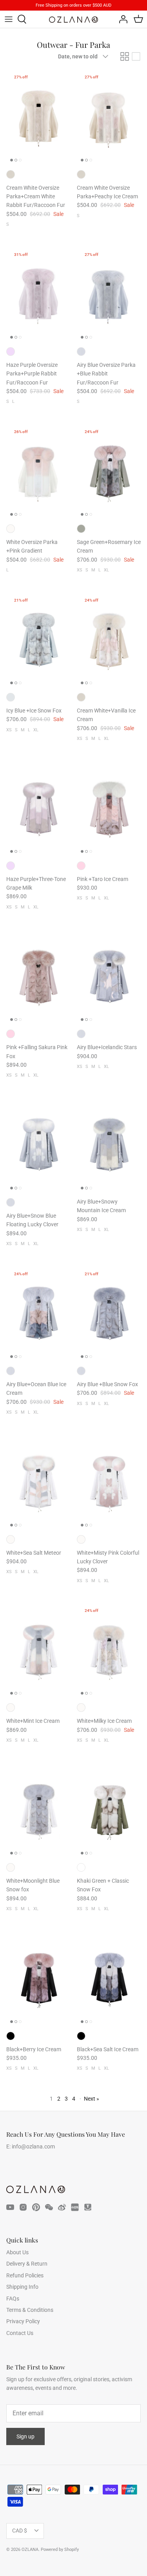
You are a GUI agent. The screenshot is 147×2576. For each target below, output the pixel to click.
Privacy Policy (23, 2321)
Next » (92, 2099)
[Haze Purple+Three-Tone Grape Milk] (38, 808)
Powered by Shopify (60, 2550)
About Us (17, 2252)
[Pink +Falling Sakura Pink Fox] (38, 977)
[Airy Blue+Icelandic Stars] (109, 977)
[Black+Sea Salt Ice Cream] (109, 1979)
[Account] (121, 19)
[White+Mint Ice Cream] (38, 1651)
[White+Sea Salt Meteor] (38, 1482)
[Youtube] (10, 2207)
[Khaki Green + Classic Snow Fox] (109, 1810)
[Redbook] (75, 2207)
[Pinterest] (36, 2207)
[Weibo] (62, 2207)
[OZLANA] (73, 20)
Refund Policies (25, 2275)
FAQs (13, 2299)
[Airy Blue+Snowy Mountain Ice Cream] (109, 1145)
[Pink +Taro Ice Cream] (109, 808)
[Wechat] (49, 2207)
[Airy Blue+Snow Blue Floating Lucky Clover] (38, 1145)
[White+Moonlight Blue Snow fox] (38, 1810)
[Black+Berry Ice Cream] (38, 1979)
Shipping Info (22, 2287)
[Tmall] (88, 2207)
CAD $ (20, 2531)
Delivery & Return (27, 2264)
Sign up (25, 2436)
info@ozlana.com (33, 2146)
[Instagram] (23, 2207)
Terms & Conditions (30, 2310)
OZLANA (30, 2550)
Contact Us (20, 2333)
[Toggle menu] (9, 19)
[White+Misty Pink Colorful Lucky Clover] (109, 1482)
